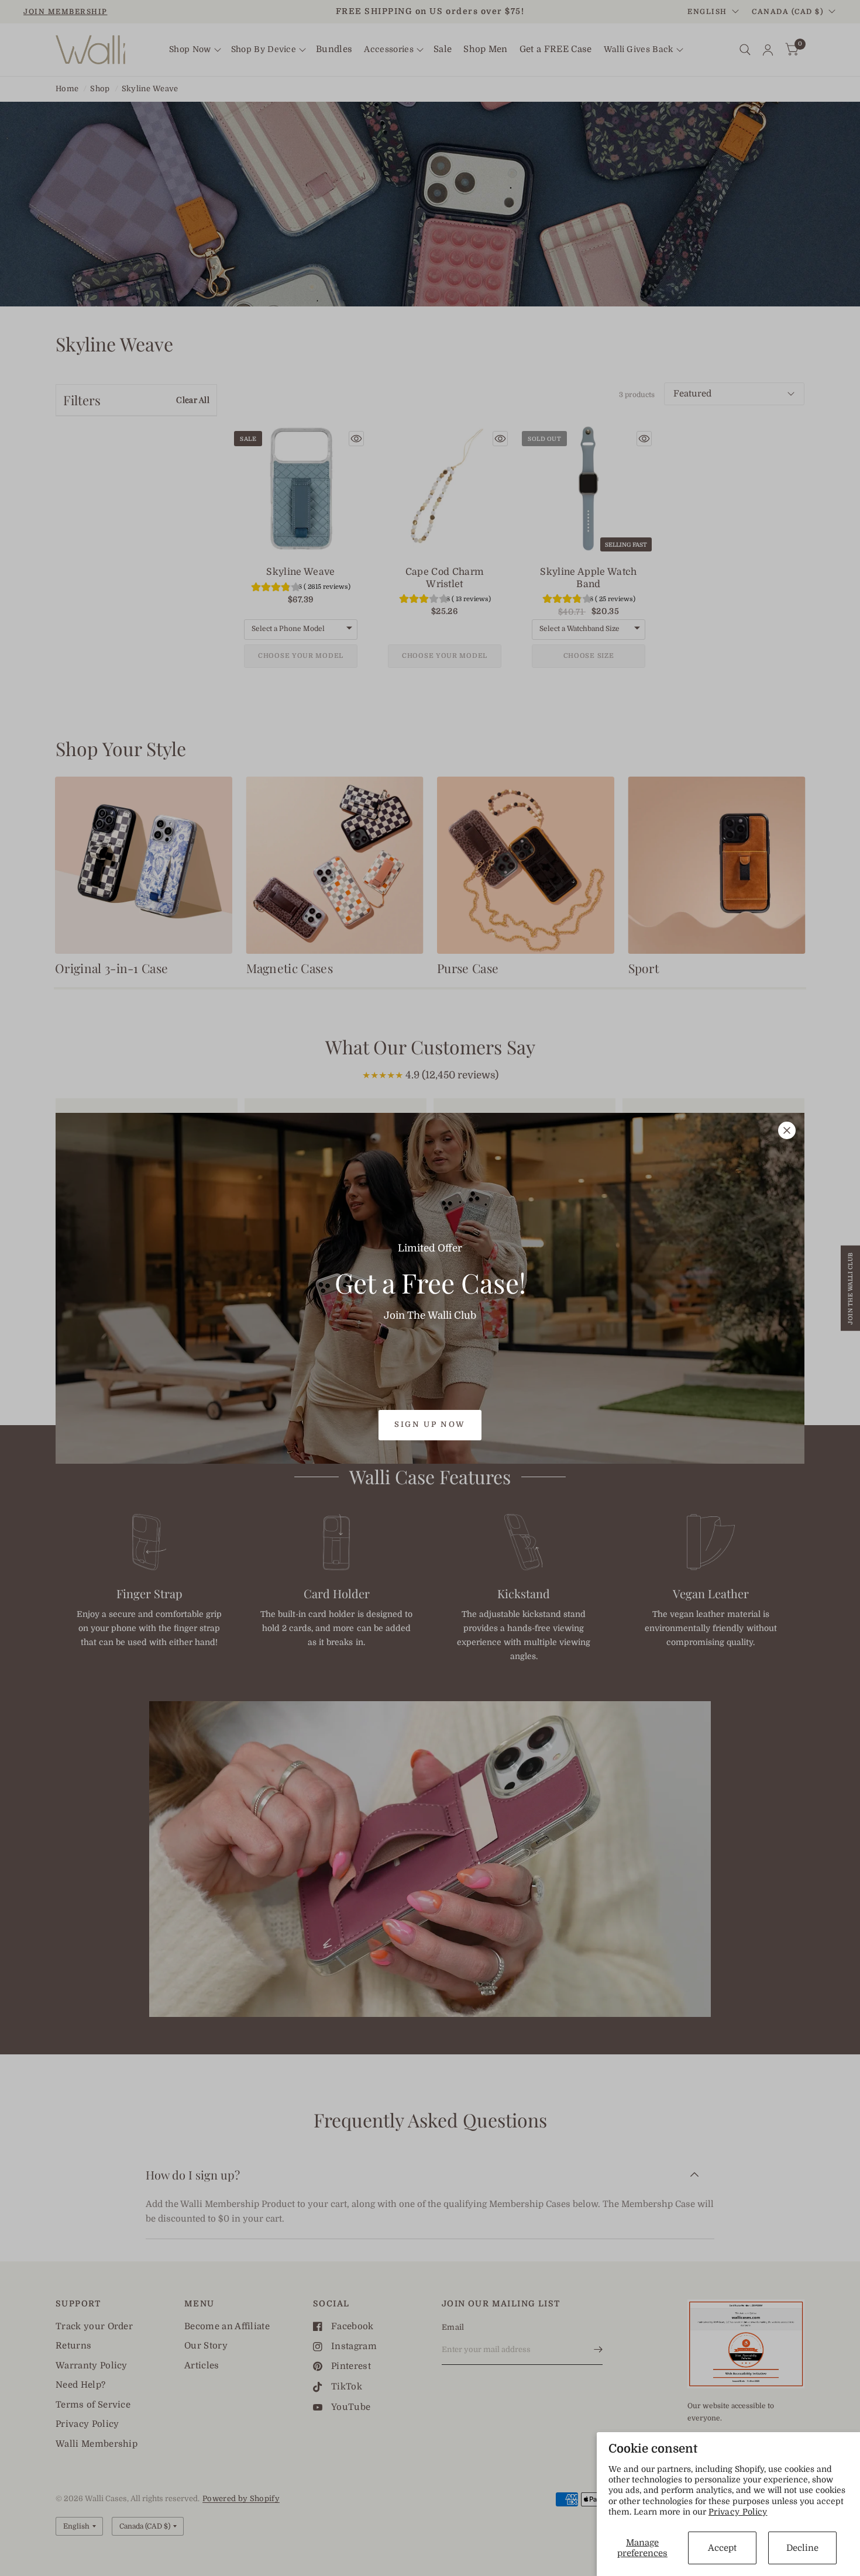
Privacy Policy (738, 2512)
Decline (802, 2548)
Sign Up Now (430, 1424)
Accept (722, 2548)
